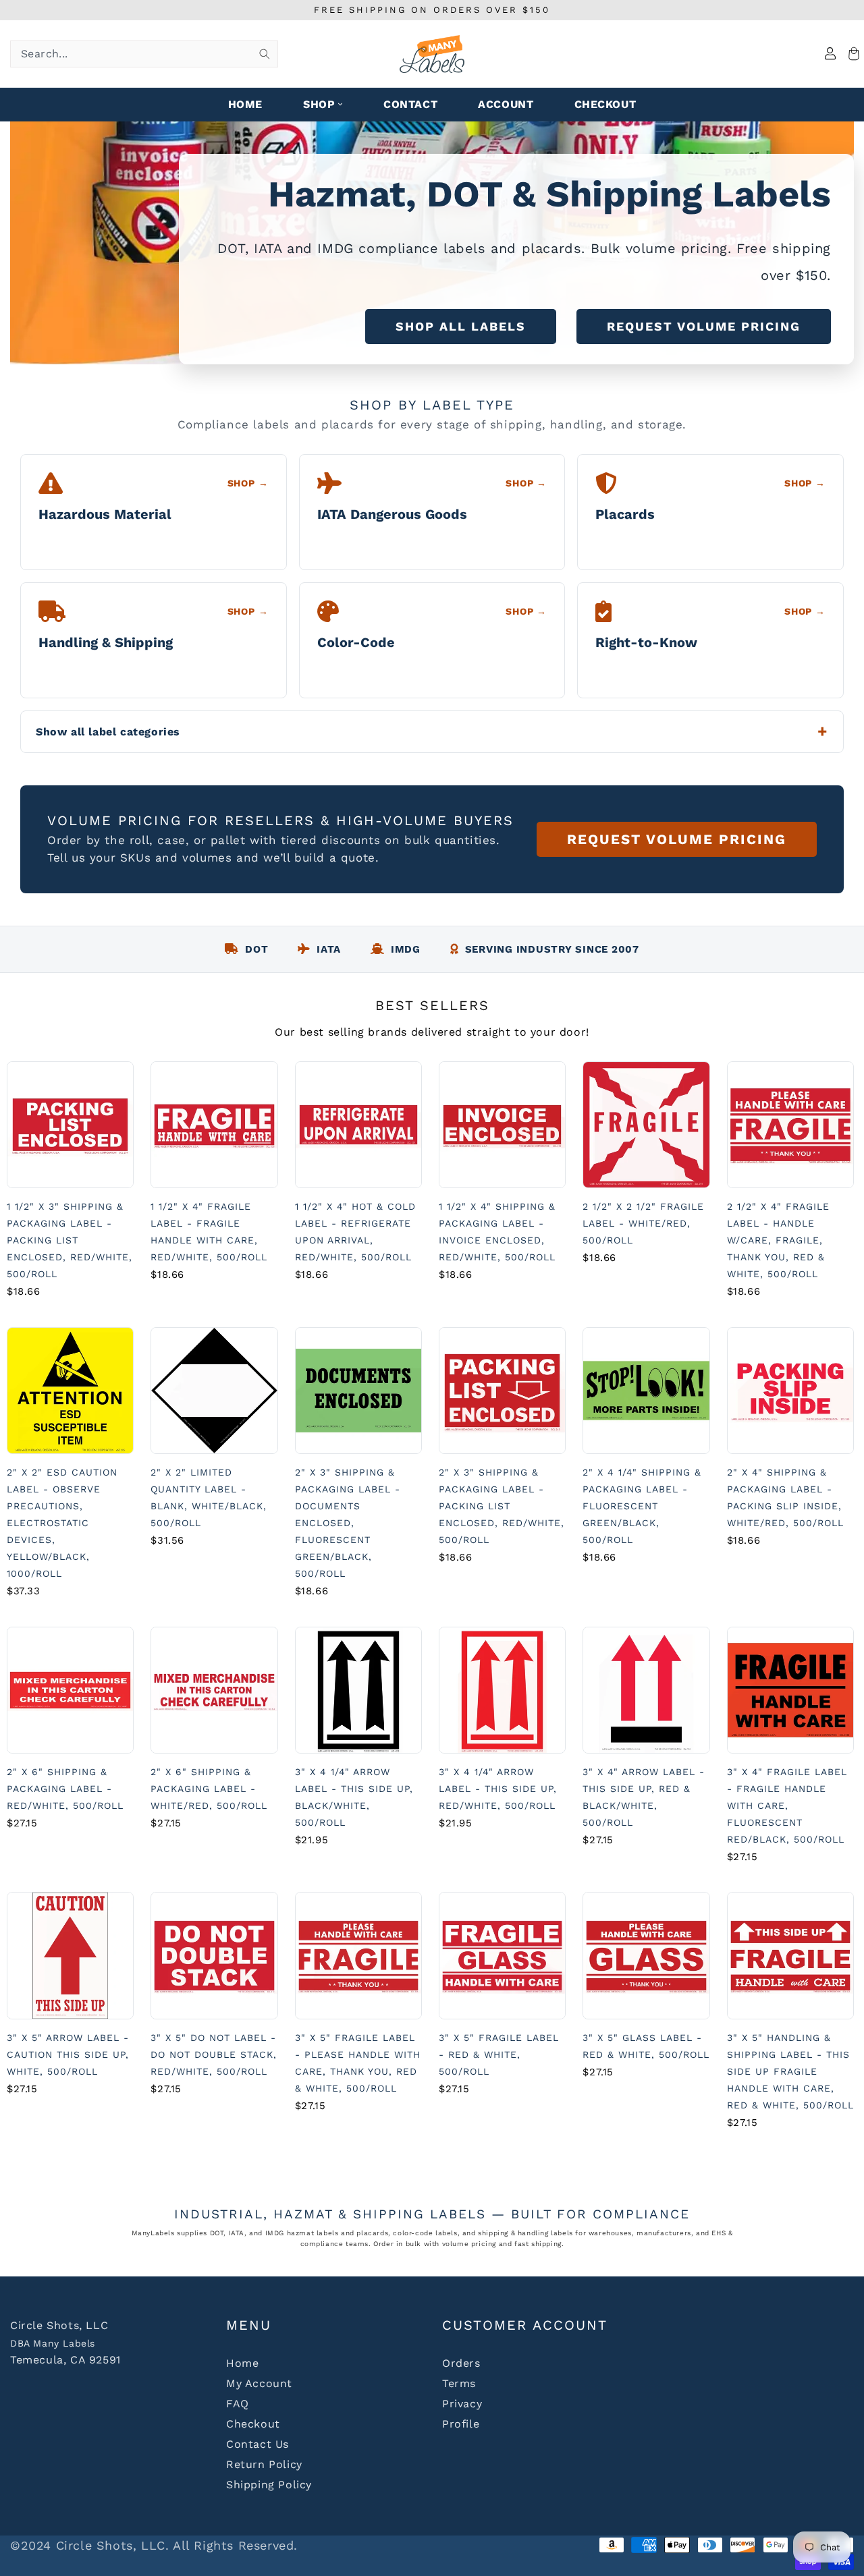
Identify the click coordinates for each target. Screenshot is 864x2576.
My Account (259, 2383)
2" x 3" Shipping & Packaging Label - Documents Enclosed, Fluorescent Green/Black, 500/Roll (348, 1523)
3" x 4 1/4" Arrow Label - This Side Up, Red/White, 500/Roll (498, 1789)
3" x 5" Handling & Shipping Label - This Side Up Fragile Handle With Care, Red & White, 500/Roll (790, 2071)
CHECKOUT (605, 104)
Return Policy (264, 2464)
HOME (245, 104)
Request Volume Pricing (704, 326)
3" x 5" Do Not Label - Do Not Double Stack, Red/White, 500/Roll (214, 2054)
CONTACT (410, 104)
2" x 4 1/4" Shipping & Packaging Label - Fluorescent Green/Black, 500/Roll (642, 1506)
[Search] (265, 54)
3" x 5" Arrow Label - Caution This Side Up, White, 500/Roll (68, 2054)
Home (242, 2363)
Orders (461, 2363)
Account (506, 104)
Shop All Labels (461, 326)
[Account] (830, 54)
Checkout (253, 2424)
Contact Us (258, 2444)
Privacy (462, 2404)
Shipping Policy (269, 2485)
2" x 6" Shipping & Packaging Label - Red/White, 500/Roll (65, 1789)
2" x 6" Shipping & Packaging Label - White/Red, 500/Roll (209, 1789)
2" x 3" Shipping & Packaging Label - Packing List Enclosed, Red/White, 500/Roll (502, 1506)
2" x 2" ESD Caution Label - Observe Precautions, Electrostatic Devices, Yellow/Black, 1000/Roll (62, 1523)
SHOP (319, 104)
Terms (459, 2383)
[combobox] (144, 54)
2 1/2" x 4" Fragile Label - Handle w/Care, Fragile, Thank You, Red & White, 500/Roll (778, 1240)
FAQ (238, 2404)
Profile (461, 2424)
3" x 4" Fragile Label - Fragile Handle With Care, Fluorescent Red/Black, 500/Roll (787, 1805)
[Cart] (852, 54)
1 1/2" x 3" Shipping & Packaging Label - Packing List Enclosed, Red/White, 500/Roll (70, 1240)
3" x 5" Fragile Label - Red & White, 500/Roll (499, 2054)
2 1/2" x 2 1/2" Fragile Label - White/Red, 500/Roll (643, 1223)
